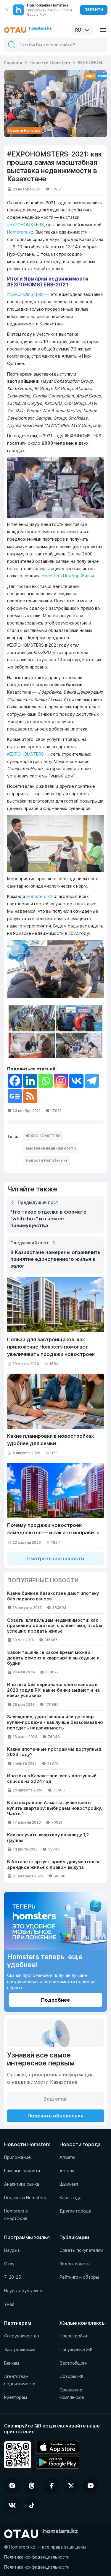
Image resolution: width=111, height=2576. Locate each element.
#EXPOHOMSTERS (25, 225)
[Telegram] (92, 1081)
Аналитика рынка (22, 2184)
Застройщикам (20, 2350)
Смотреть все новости (55, 1558)
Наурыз (12, 2250)
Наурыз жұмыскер (23, 2291)
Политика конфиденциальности (37, 2557)
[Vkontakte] (76, 1081)
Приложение (17, 2157)
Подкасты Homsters (25, 2198)
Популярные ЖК (76, 2350)
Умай (9, 2304)
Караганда (70, 2198)
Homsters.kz (20, 232)
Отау (9, 2264)
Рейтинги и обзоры (79, 2277)
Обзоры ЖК (72, 2376)
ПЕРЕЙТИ (94, 10)
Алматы (67, 2157)
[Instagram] (61, 1081)
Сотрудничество (22, 2336)
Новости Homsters (50, 63)
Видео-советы (75, 2264)
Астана (67, 2171)
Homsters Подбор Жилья (68, 576)
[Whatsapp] (46, 1081)
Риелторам (16, 2397)
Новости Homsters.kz (47, 1160)
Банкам (12, 2363)
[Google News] (15, 1096)
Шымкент (69, 2184)
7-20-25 (13, 2277)
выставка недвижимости (51, 1148)
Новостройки (73, 2336)
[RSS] (30, 1096)
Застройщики (74, 2363)
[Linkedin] (30, 1081)
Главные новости (22, 2171)
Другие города (75, 2211)
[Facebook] (15, 1081)
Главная (13, 63)
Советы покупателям (81, 2250)
